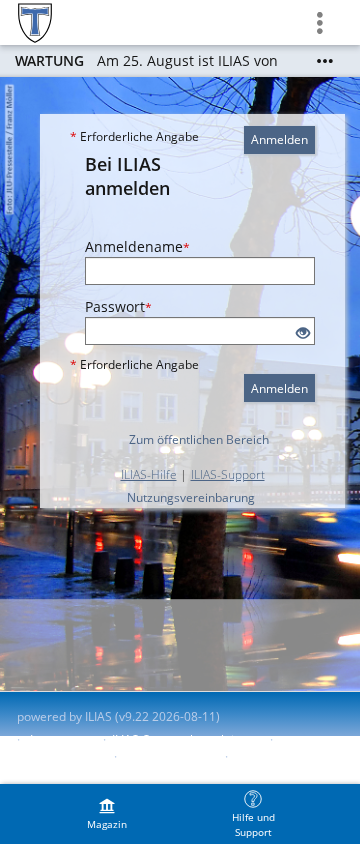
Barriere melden (169, 756)
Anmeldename (137, 246)
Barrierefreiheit (60, 756)
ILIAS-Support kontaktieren (186, 739)
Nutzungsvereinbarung (191, 497)
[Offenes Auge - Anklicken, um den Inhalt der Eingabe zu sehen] (303, 333)
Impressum (61, 739)
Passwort (118, 306)
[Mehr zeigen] (325, 61)
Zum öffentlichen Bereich (199, 439)
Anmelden (279, 139)
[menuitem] (107, 814)
